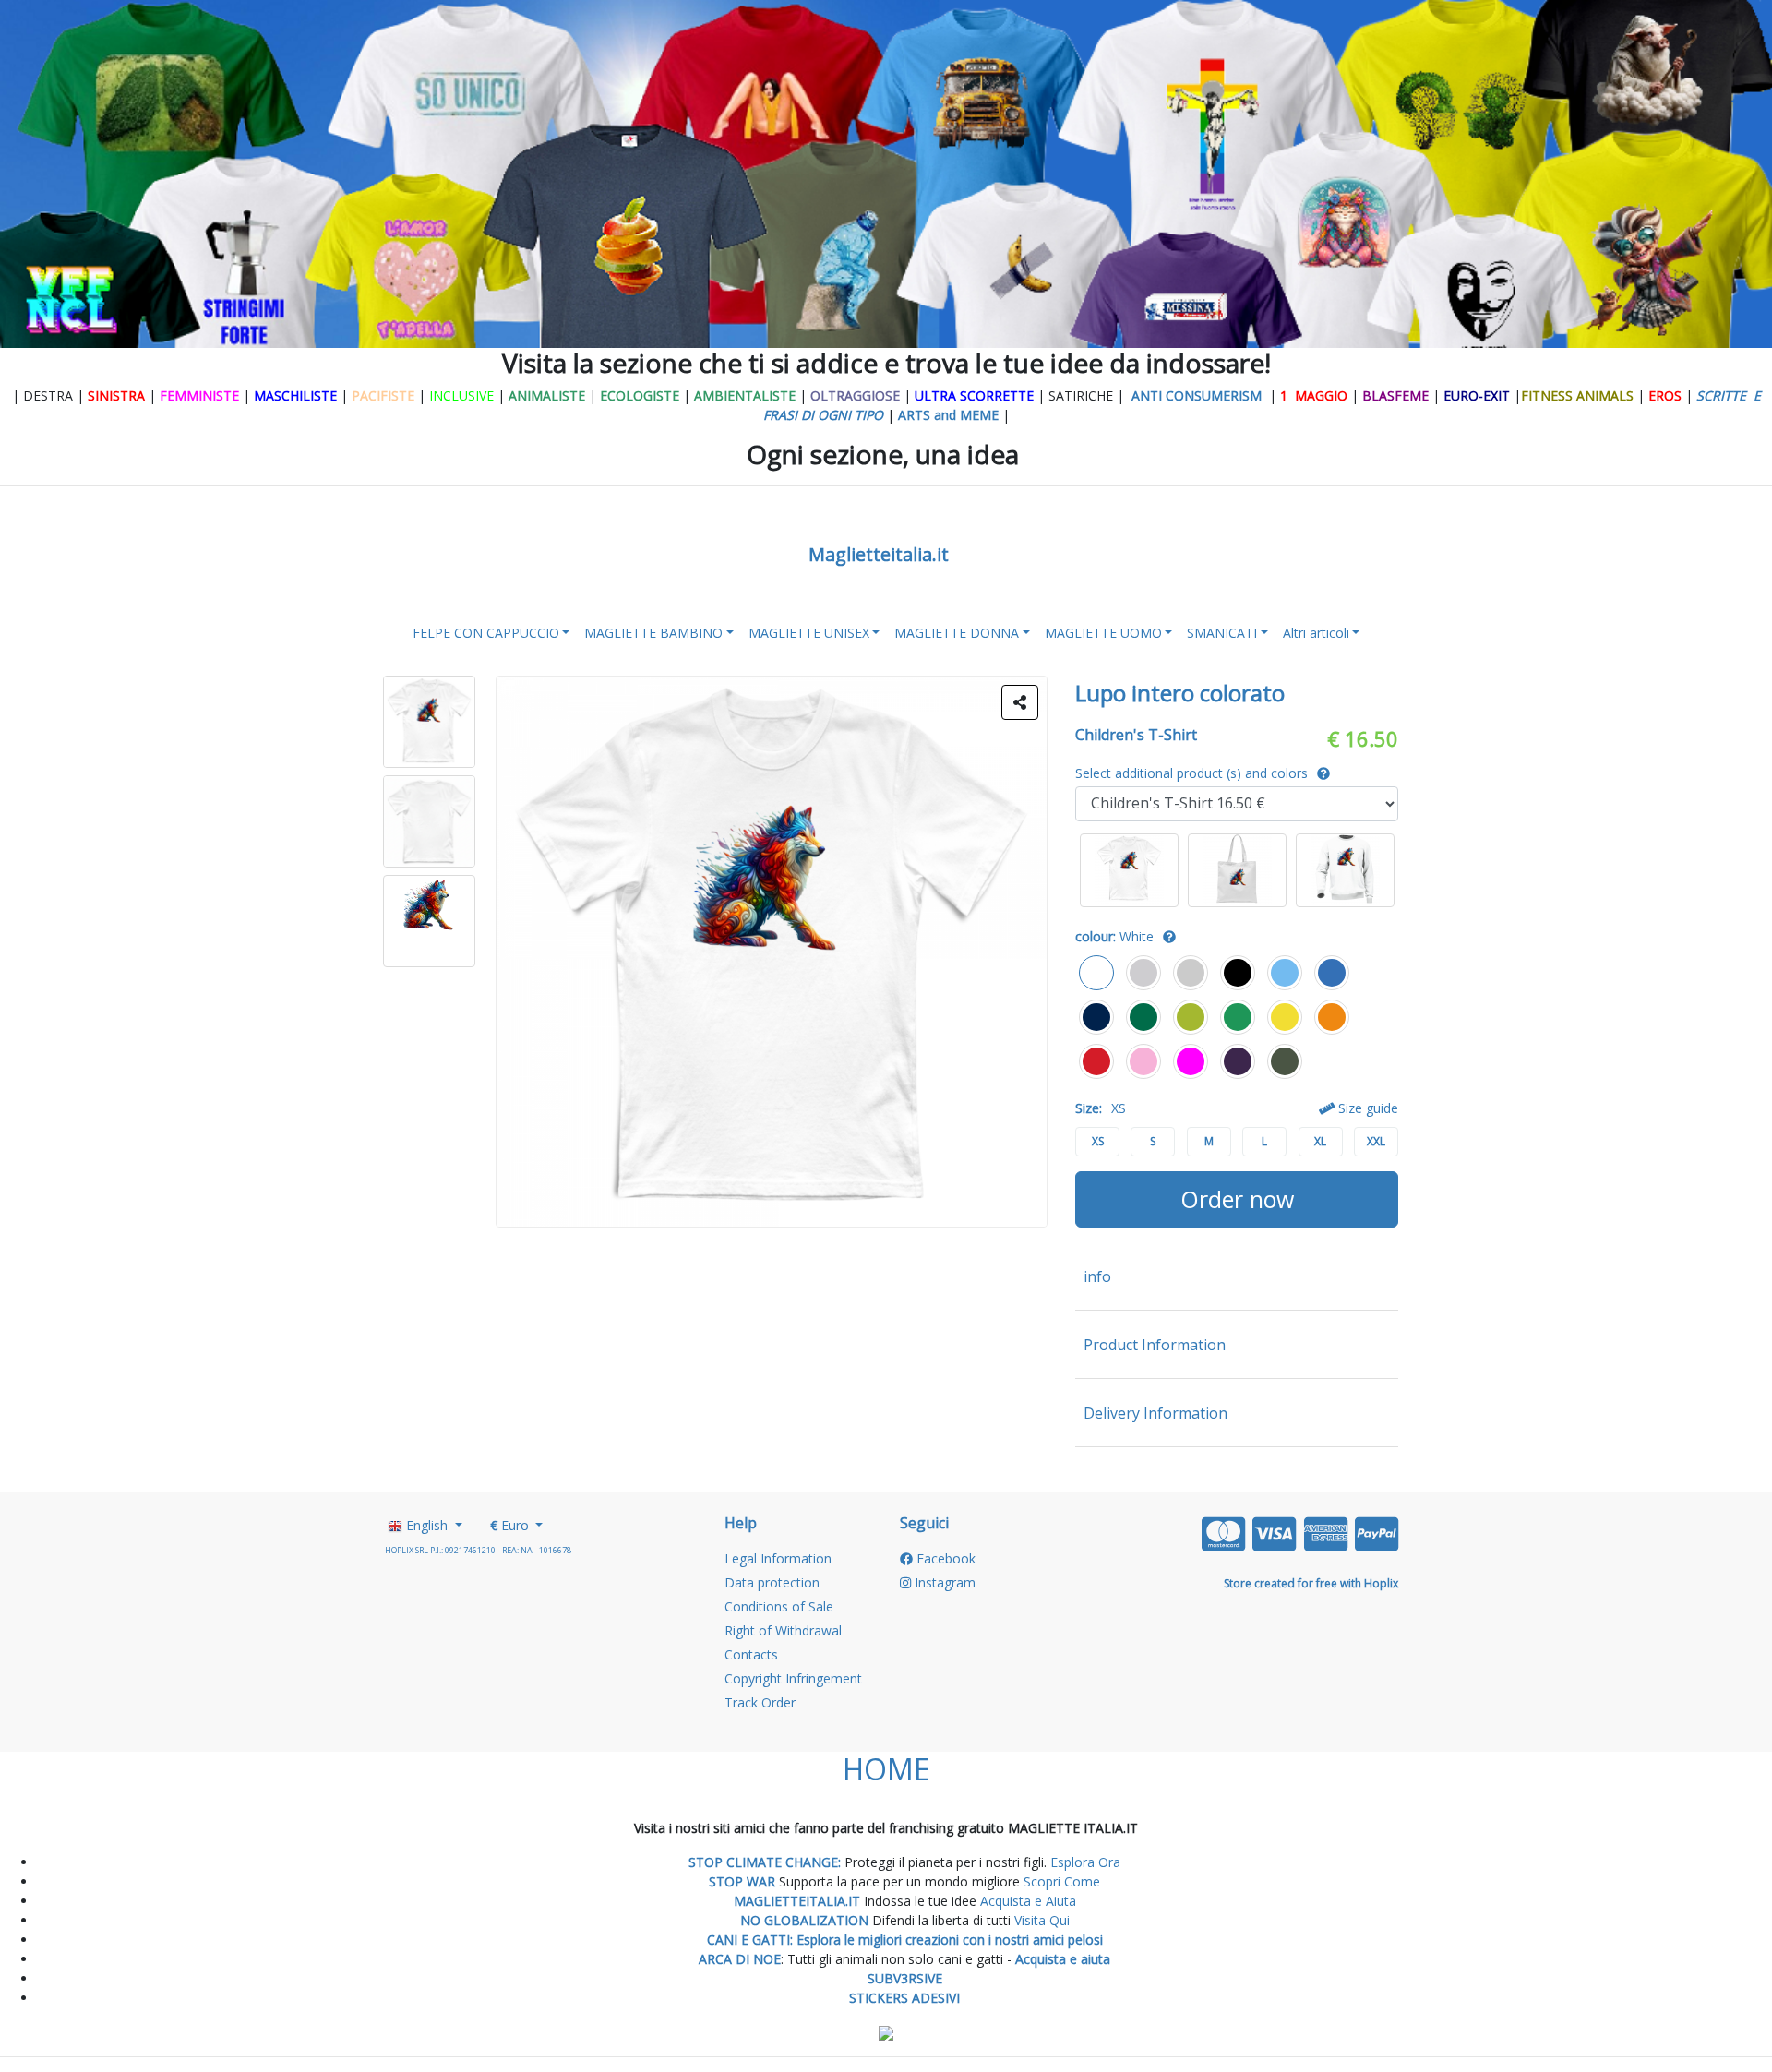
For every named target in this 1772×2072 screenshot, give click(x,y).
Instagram (943, 1582)
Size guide (1366, 1108)
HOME (886, 1769)
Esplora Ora (1084, 1862)
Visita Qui (1042, 1920)
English (427, 1525)
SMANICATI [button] (1222, 633)
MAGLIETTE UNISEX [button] (809, 633)
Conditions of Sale (779, 1606)
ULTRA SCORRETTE (976, 395)
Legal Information (778, 1558)
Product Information (1155, 1345)
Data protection (772, 1582)
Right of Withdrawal (783, 1630)
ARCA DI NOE (740, 1959)
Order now (1237, 1199)
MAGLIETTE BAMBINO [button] (653, 633)
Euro (511, 1525)
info (1097, 1276)
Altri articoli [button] (1316, 633)
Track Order (760, 1702)
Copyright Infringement (793, 1678)
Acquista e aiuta (1063, 1959)
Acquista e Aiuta (1028, 1901)
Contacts (751, 1654)
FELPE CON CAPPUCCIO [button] (486, 633)
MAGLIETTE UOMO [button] (1103, 633)
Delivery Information (1155, 1413)
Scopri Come (1062, 1881)
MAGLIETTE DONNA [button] (957, 633)
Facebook (944, 1558)
